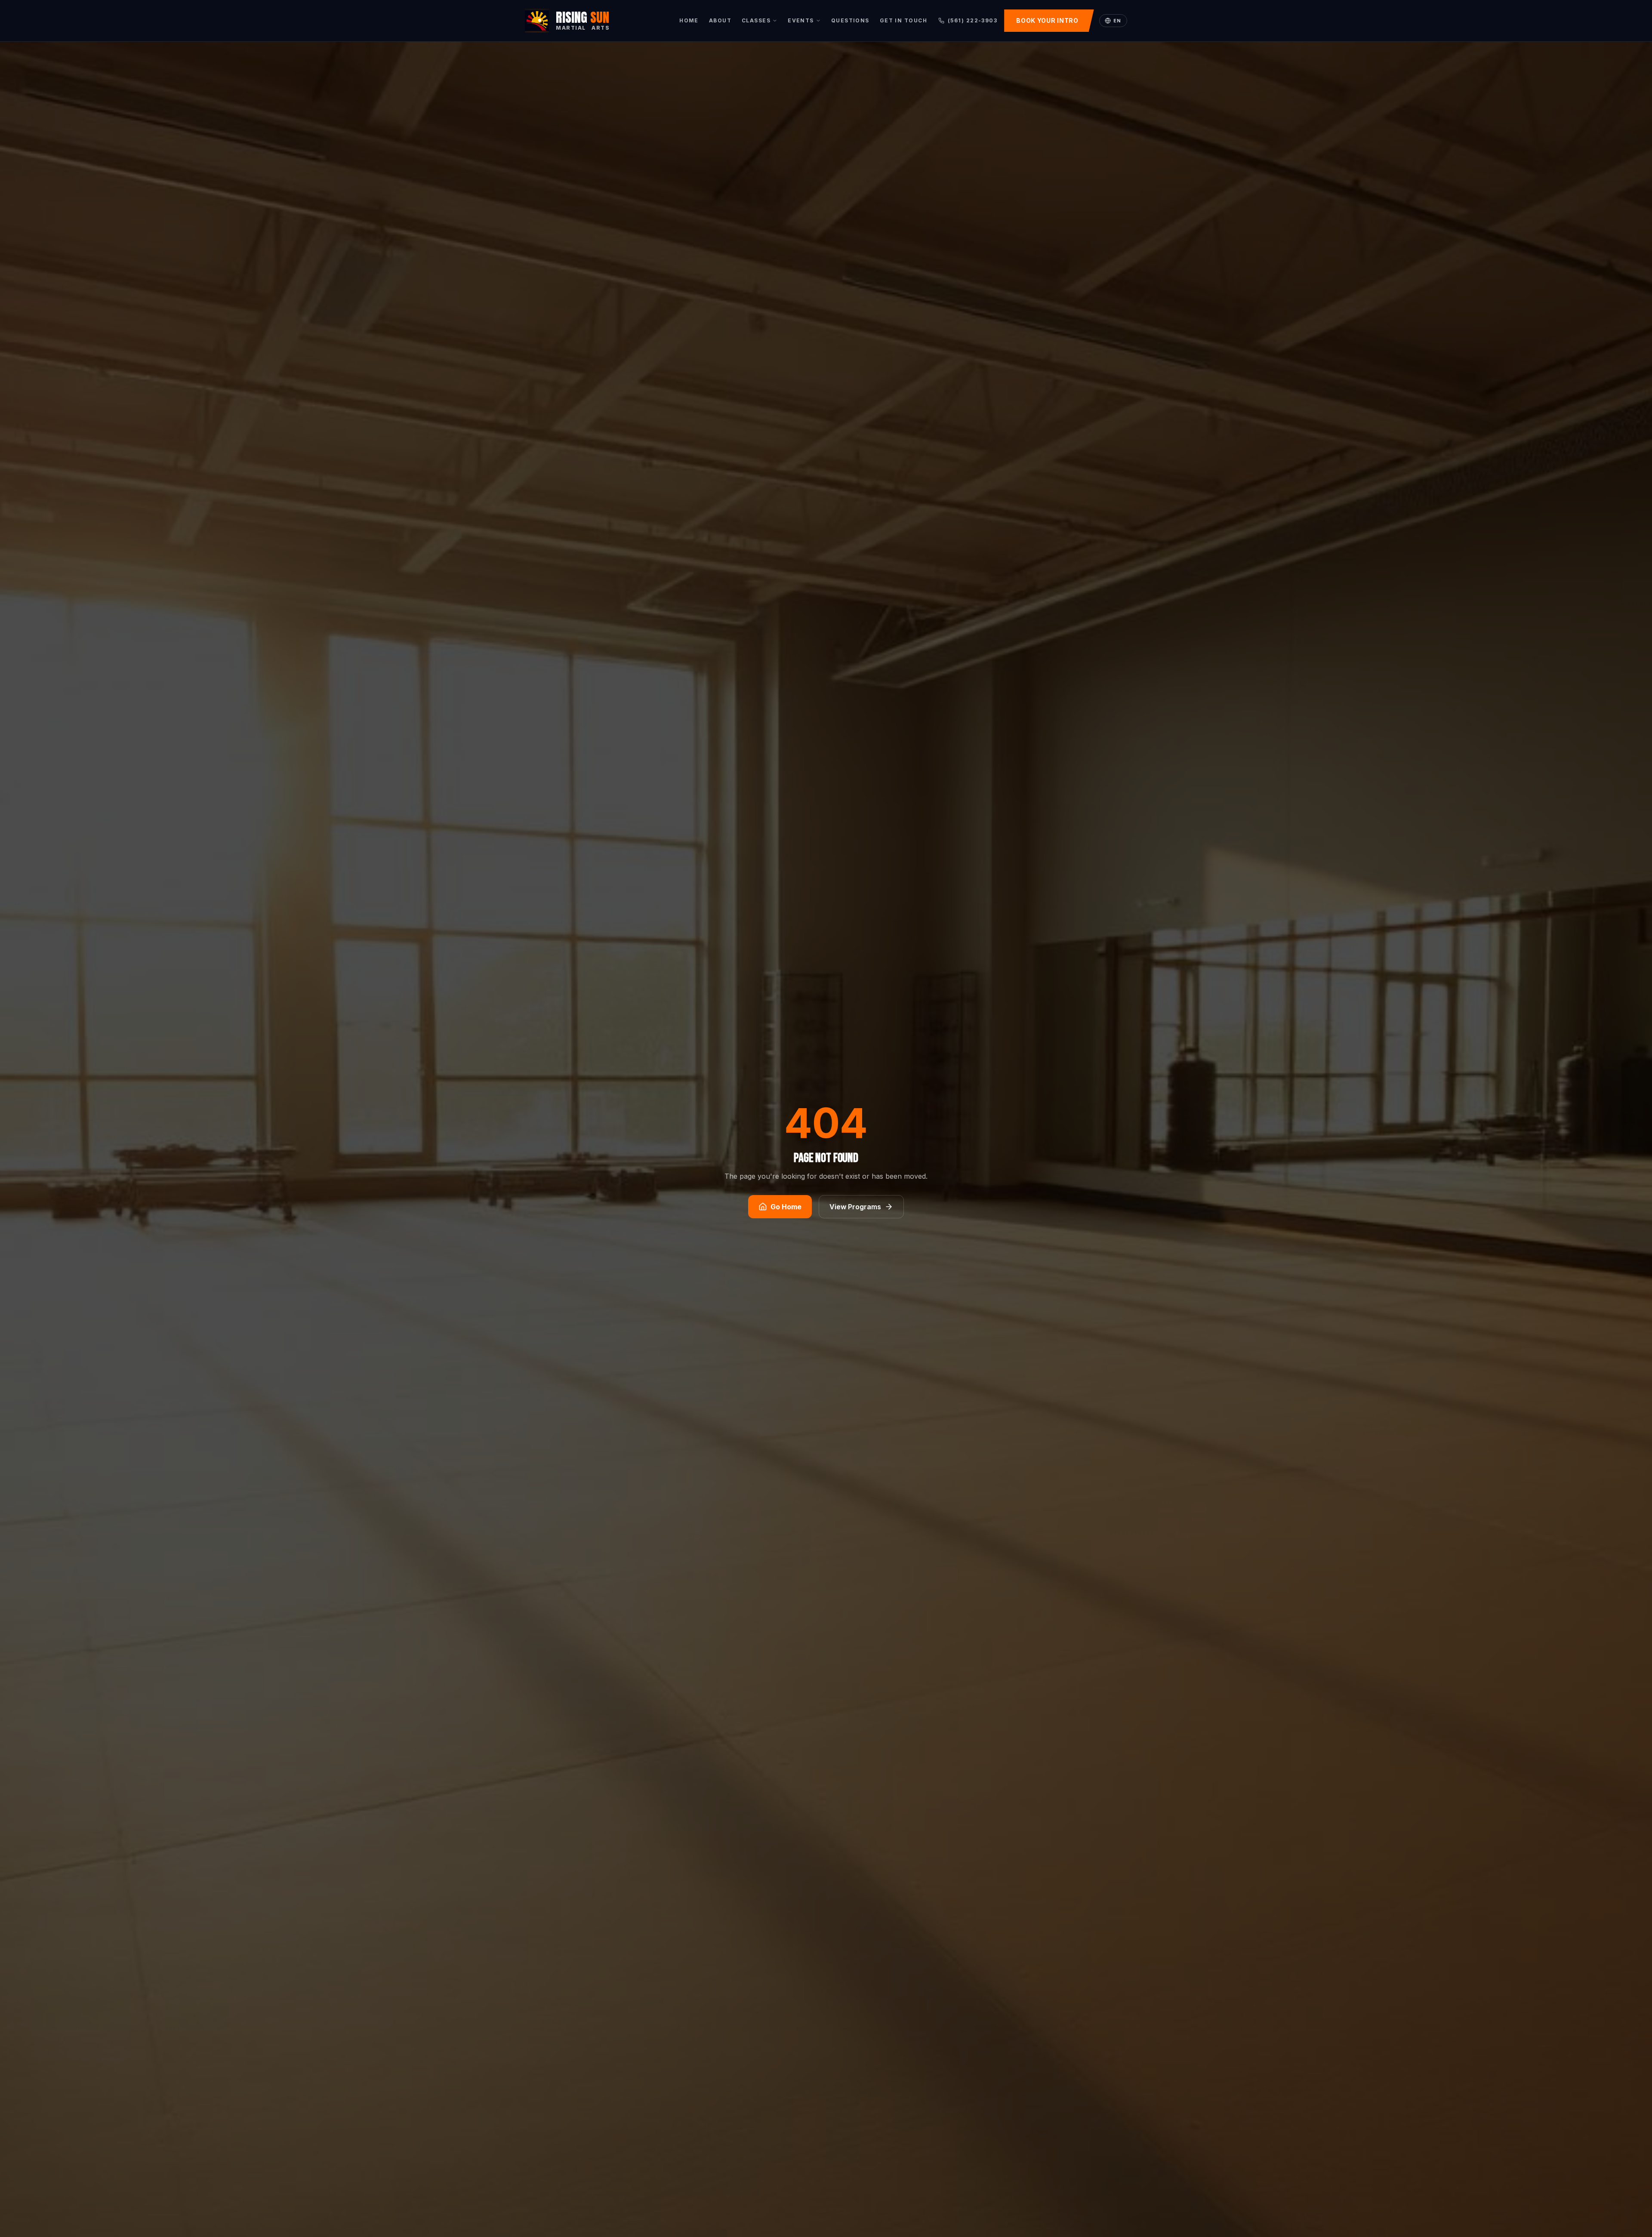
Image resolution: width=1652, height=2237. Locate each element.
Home (689, 20)
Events (801, 20)
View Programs (855, 1207)
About (720, 20)
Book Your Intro (1047, 20)
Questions (850, 20)
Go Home (786, 1207)
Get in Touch (903, 20)
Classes (756, 20)
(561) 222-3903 (972, 20)
